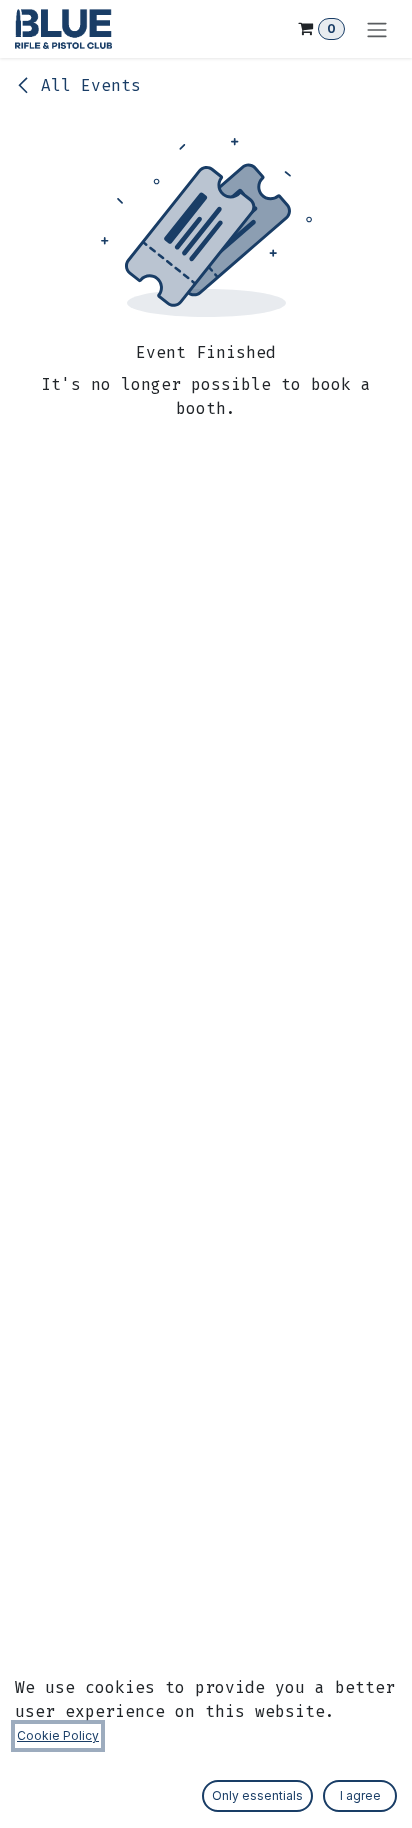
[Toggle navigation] (377, 29)
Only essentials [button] (257, 1795)
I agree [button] (360, 1795)
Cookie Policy (58, 1735)
